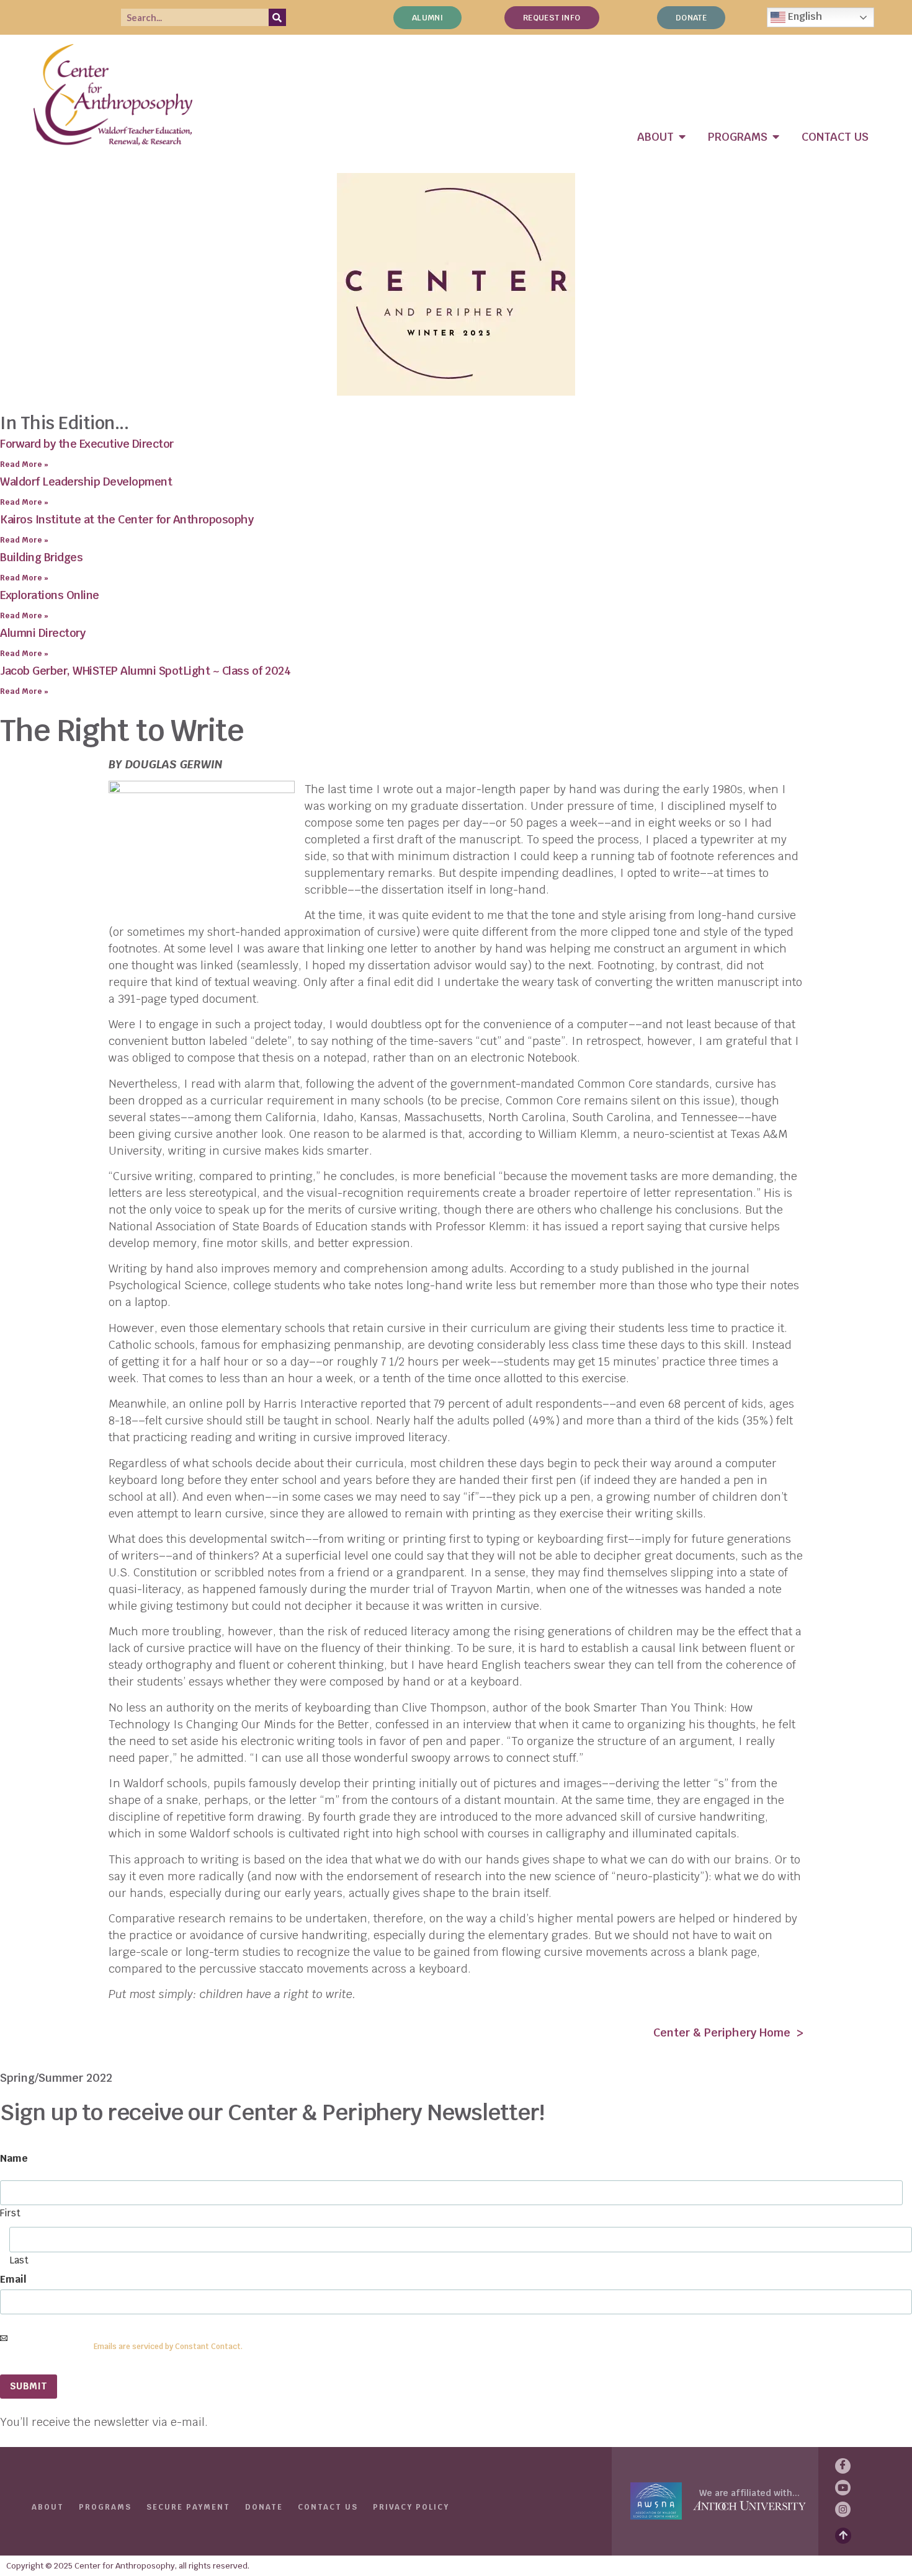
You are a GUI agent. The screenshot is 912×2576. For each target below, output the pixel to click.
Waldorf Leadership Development (86, 482)
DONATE (264, 2507)
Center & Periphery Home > (728, 2032)
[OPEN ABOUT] (682, 137)
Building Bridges (41, 557)
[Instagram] (843, 2509)
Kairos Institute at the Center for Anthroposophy (127, 519)
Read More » (24, 464)
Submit (29, 2386)
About (48, 2507)
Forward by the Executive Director (87, 444)
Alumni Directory (42, 633)
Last (19, 2259)
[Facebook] (843, 2466)
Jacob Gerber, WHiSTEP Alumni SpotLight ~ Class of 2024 (145, 671)
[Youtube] (843, 2488)
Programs (105, 2507)
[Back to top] (843, 2536)
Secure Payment (188, 2507)
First (10, 2212)
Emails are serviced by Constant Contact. (168, 2347)
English (804, 16)
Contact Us (328, 2507)
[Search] (277, 17)
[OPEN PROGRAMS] (776, 137)
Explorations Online (50, 595)
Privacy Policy (411, 2507)
